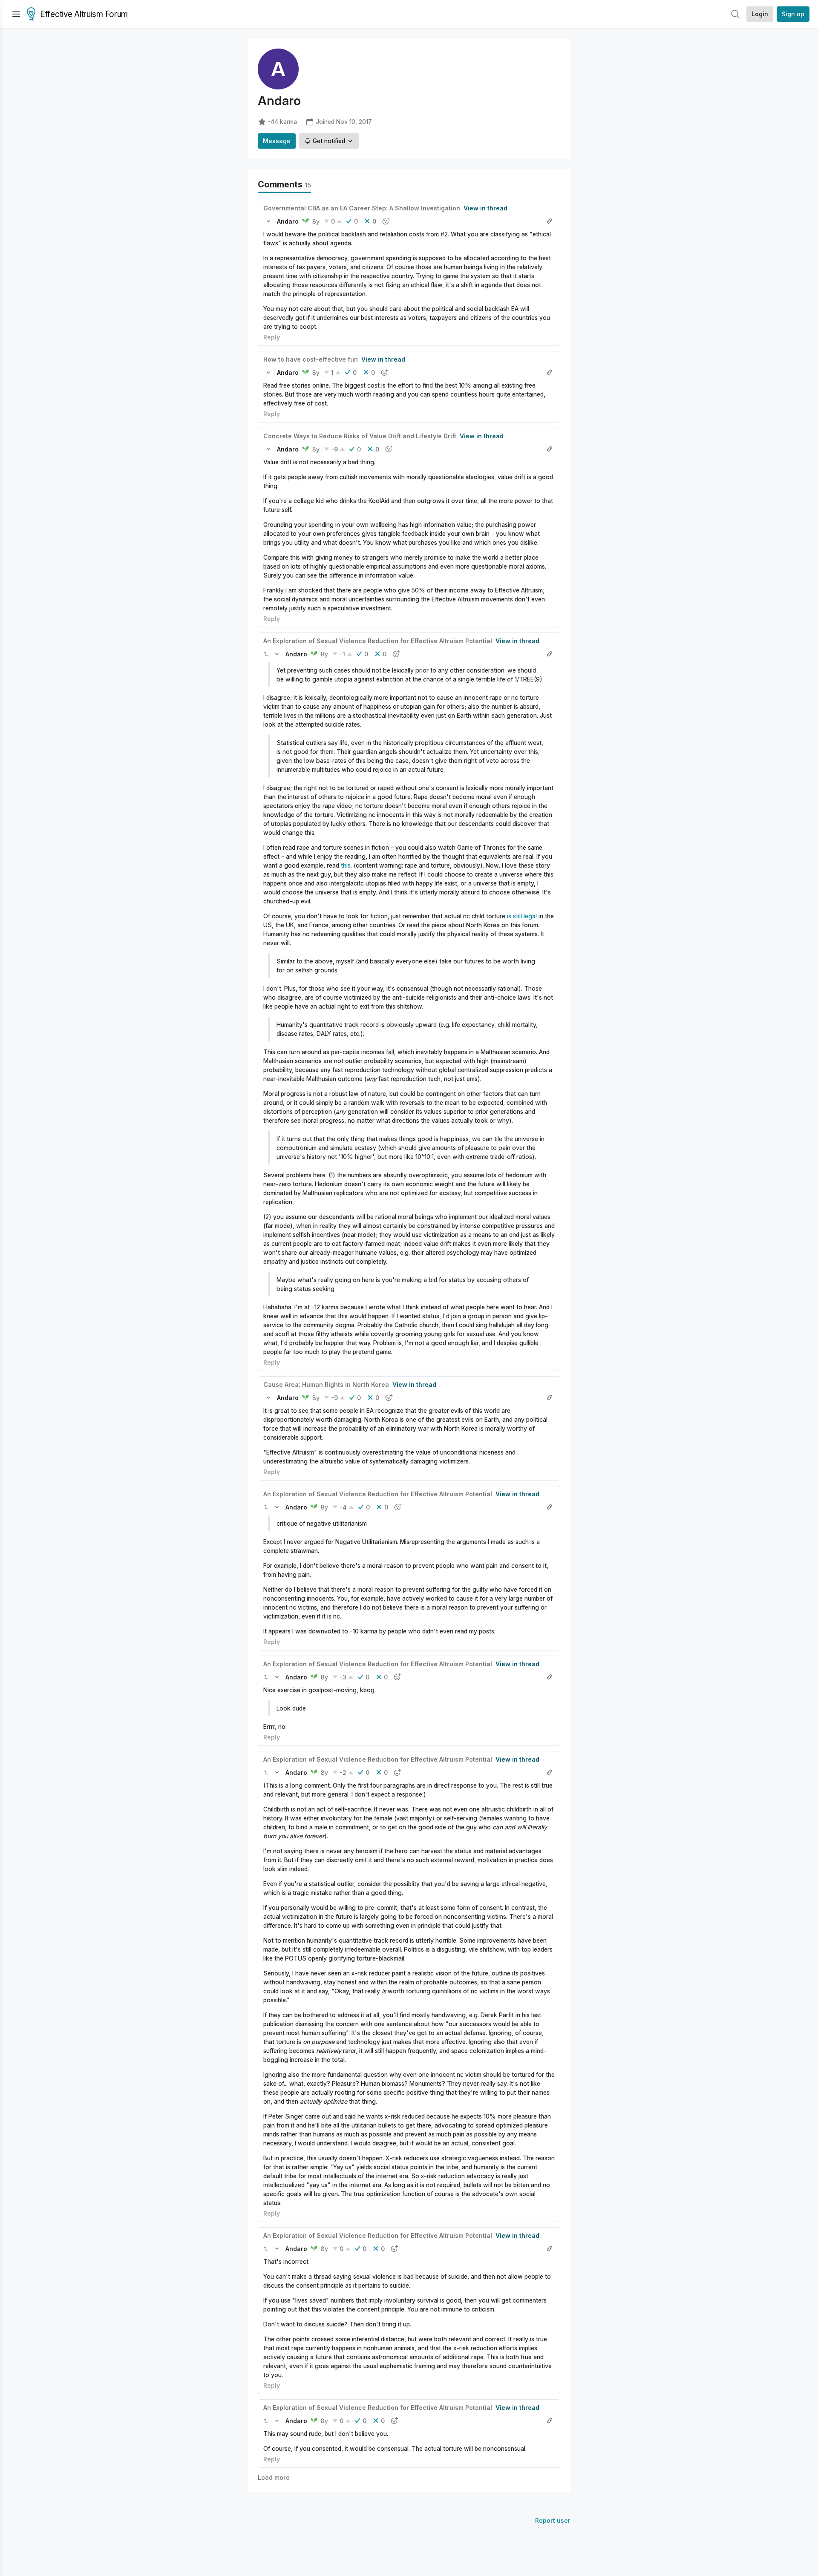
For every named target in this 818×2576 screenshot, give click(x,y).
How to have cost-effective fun (311, 359)
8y (316, 221)
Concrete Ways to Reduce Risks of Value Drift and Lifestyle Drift (360, 436)
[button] (268, 221)
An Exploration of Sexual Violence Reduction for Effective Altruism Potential (378, 641)
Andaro (288, 221)
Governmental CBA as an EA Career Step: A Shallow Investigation (362, 208)
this (346, 865)
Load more (274, 2477)
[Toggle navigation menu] (16, 14)
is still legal (522, 916)
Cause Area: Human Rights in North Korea (326, 1384)
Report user (553, 2520)
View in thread (485, 208)
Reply (272, 337)
